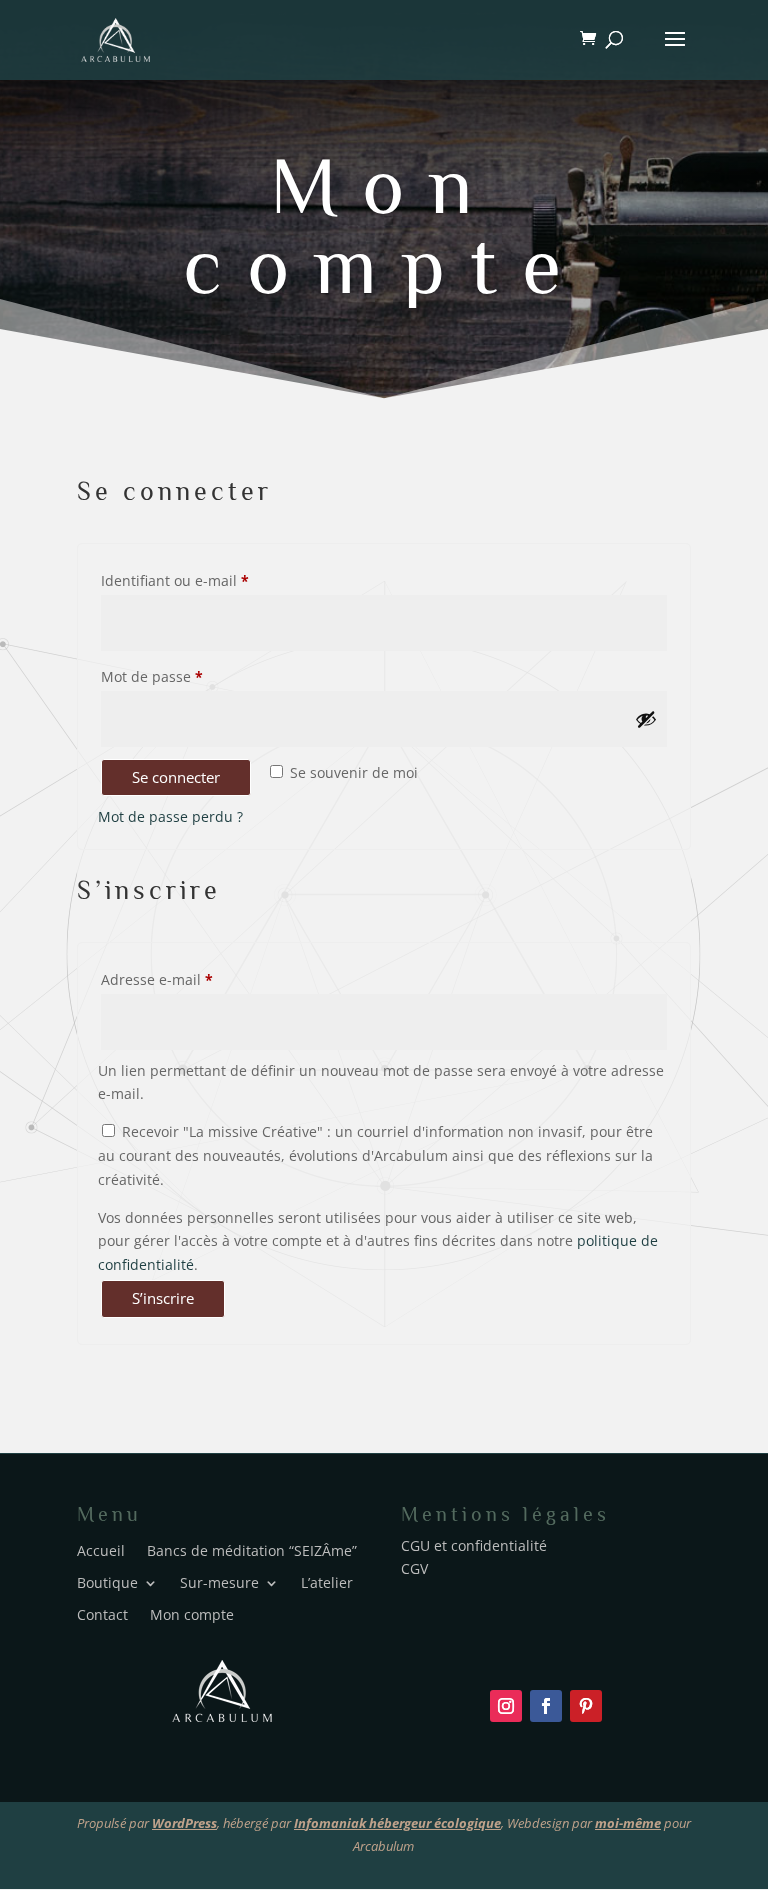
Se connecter (176, 777)
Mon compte (384, 226)
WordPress (184, 1823)
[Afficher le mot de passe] (646, 719)
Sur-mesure (219, 1581)
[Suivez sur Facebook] (546, 1706)
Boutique (107, 1581)
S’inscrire (163, 1298)
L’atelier (327, 1581)
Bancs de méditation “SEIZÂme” (252, 1549)
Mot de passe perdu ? (170, 816)
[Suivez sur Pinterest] (586, 1706)
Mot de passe (189, 676)
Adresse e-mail (194, 979)
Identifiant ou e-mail (212, 580)
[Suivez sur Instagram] (506, 1706)
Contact (102, 1613)
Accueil (101, 1549)
